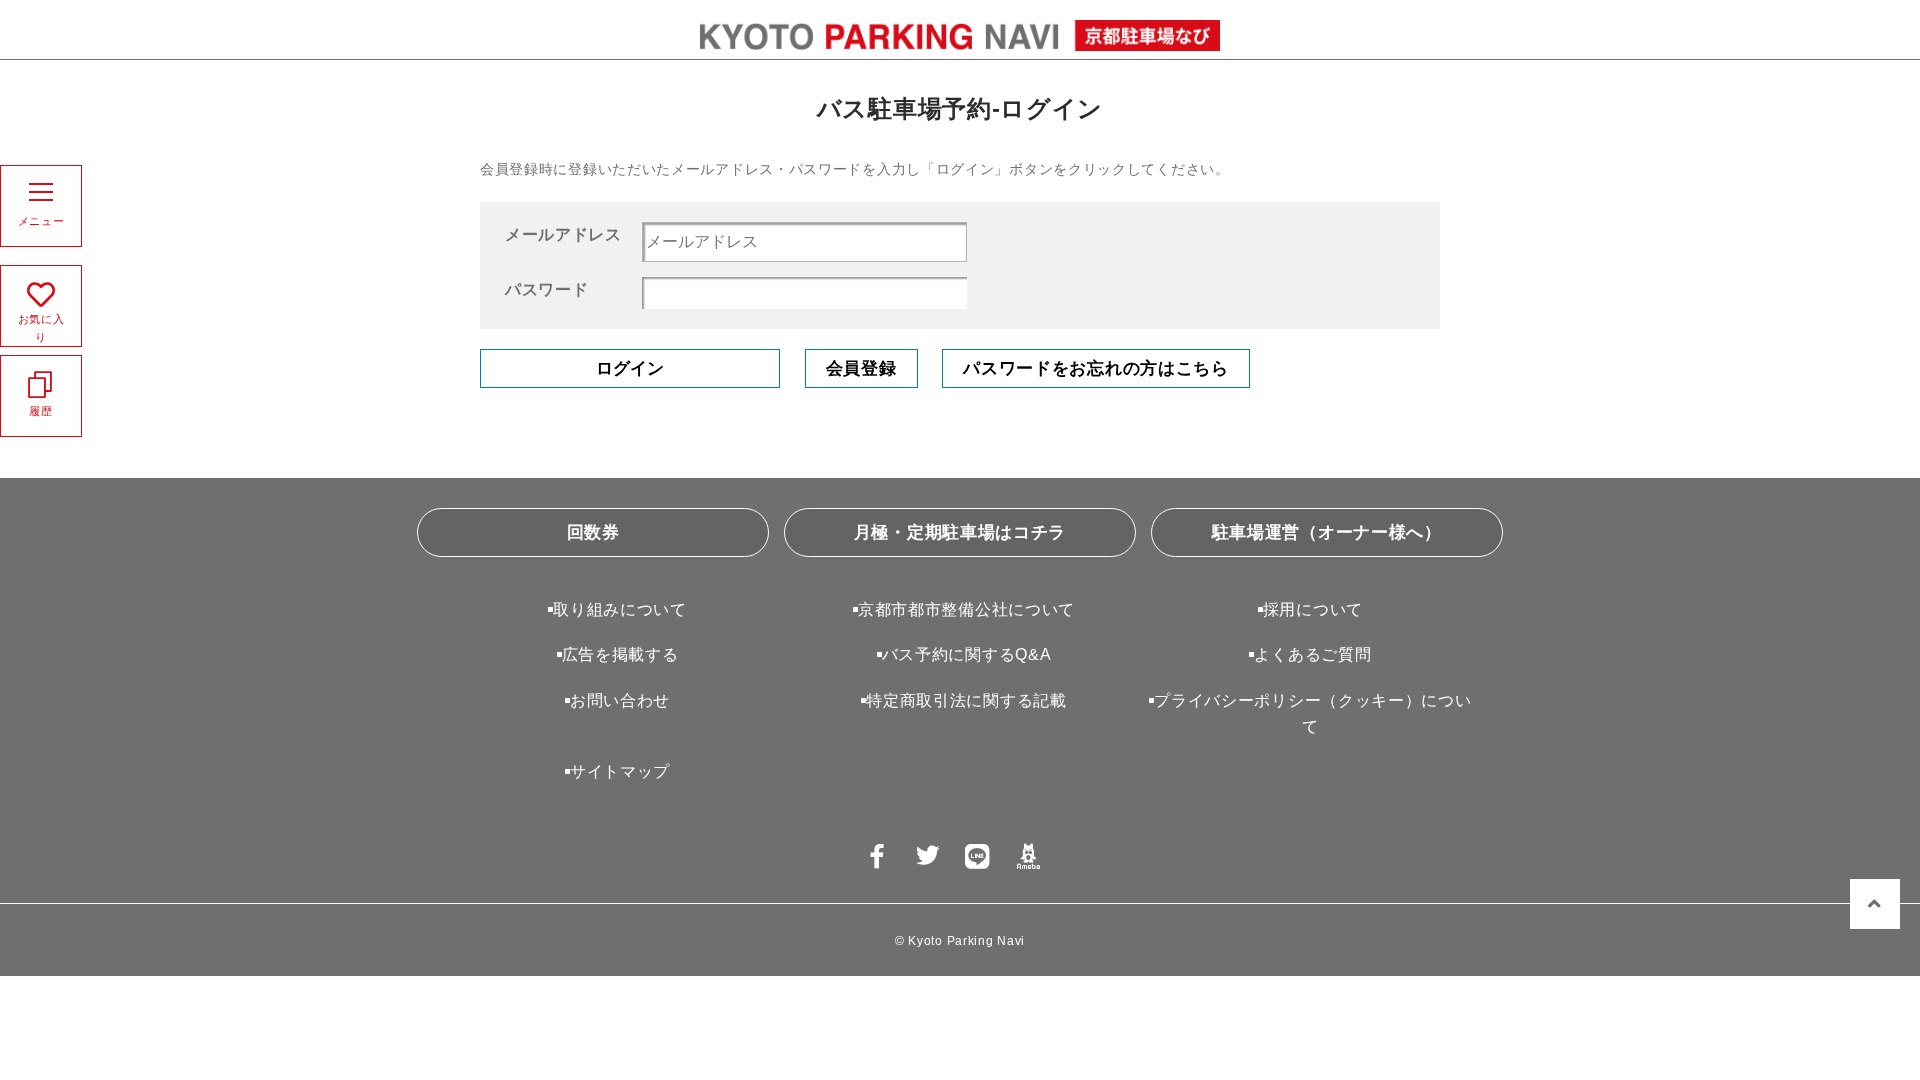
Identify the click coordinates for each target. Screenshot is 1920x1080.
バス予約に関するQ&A (967, 654)
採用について (1313, 609)
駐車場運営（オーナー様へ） (1327, 532)
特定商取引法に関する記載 (966, 700)
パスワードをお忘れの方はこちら (1096, 368)
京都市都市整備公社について (966, 609)
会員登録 (861, 368)
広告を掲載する (620, 654)
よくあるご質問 (1312, 654)
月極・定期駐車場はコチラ (960, 532)
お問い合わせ (620, 700)
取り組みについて (620, 609)
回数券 (593, 532)
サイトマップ (620, 771)
